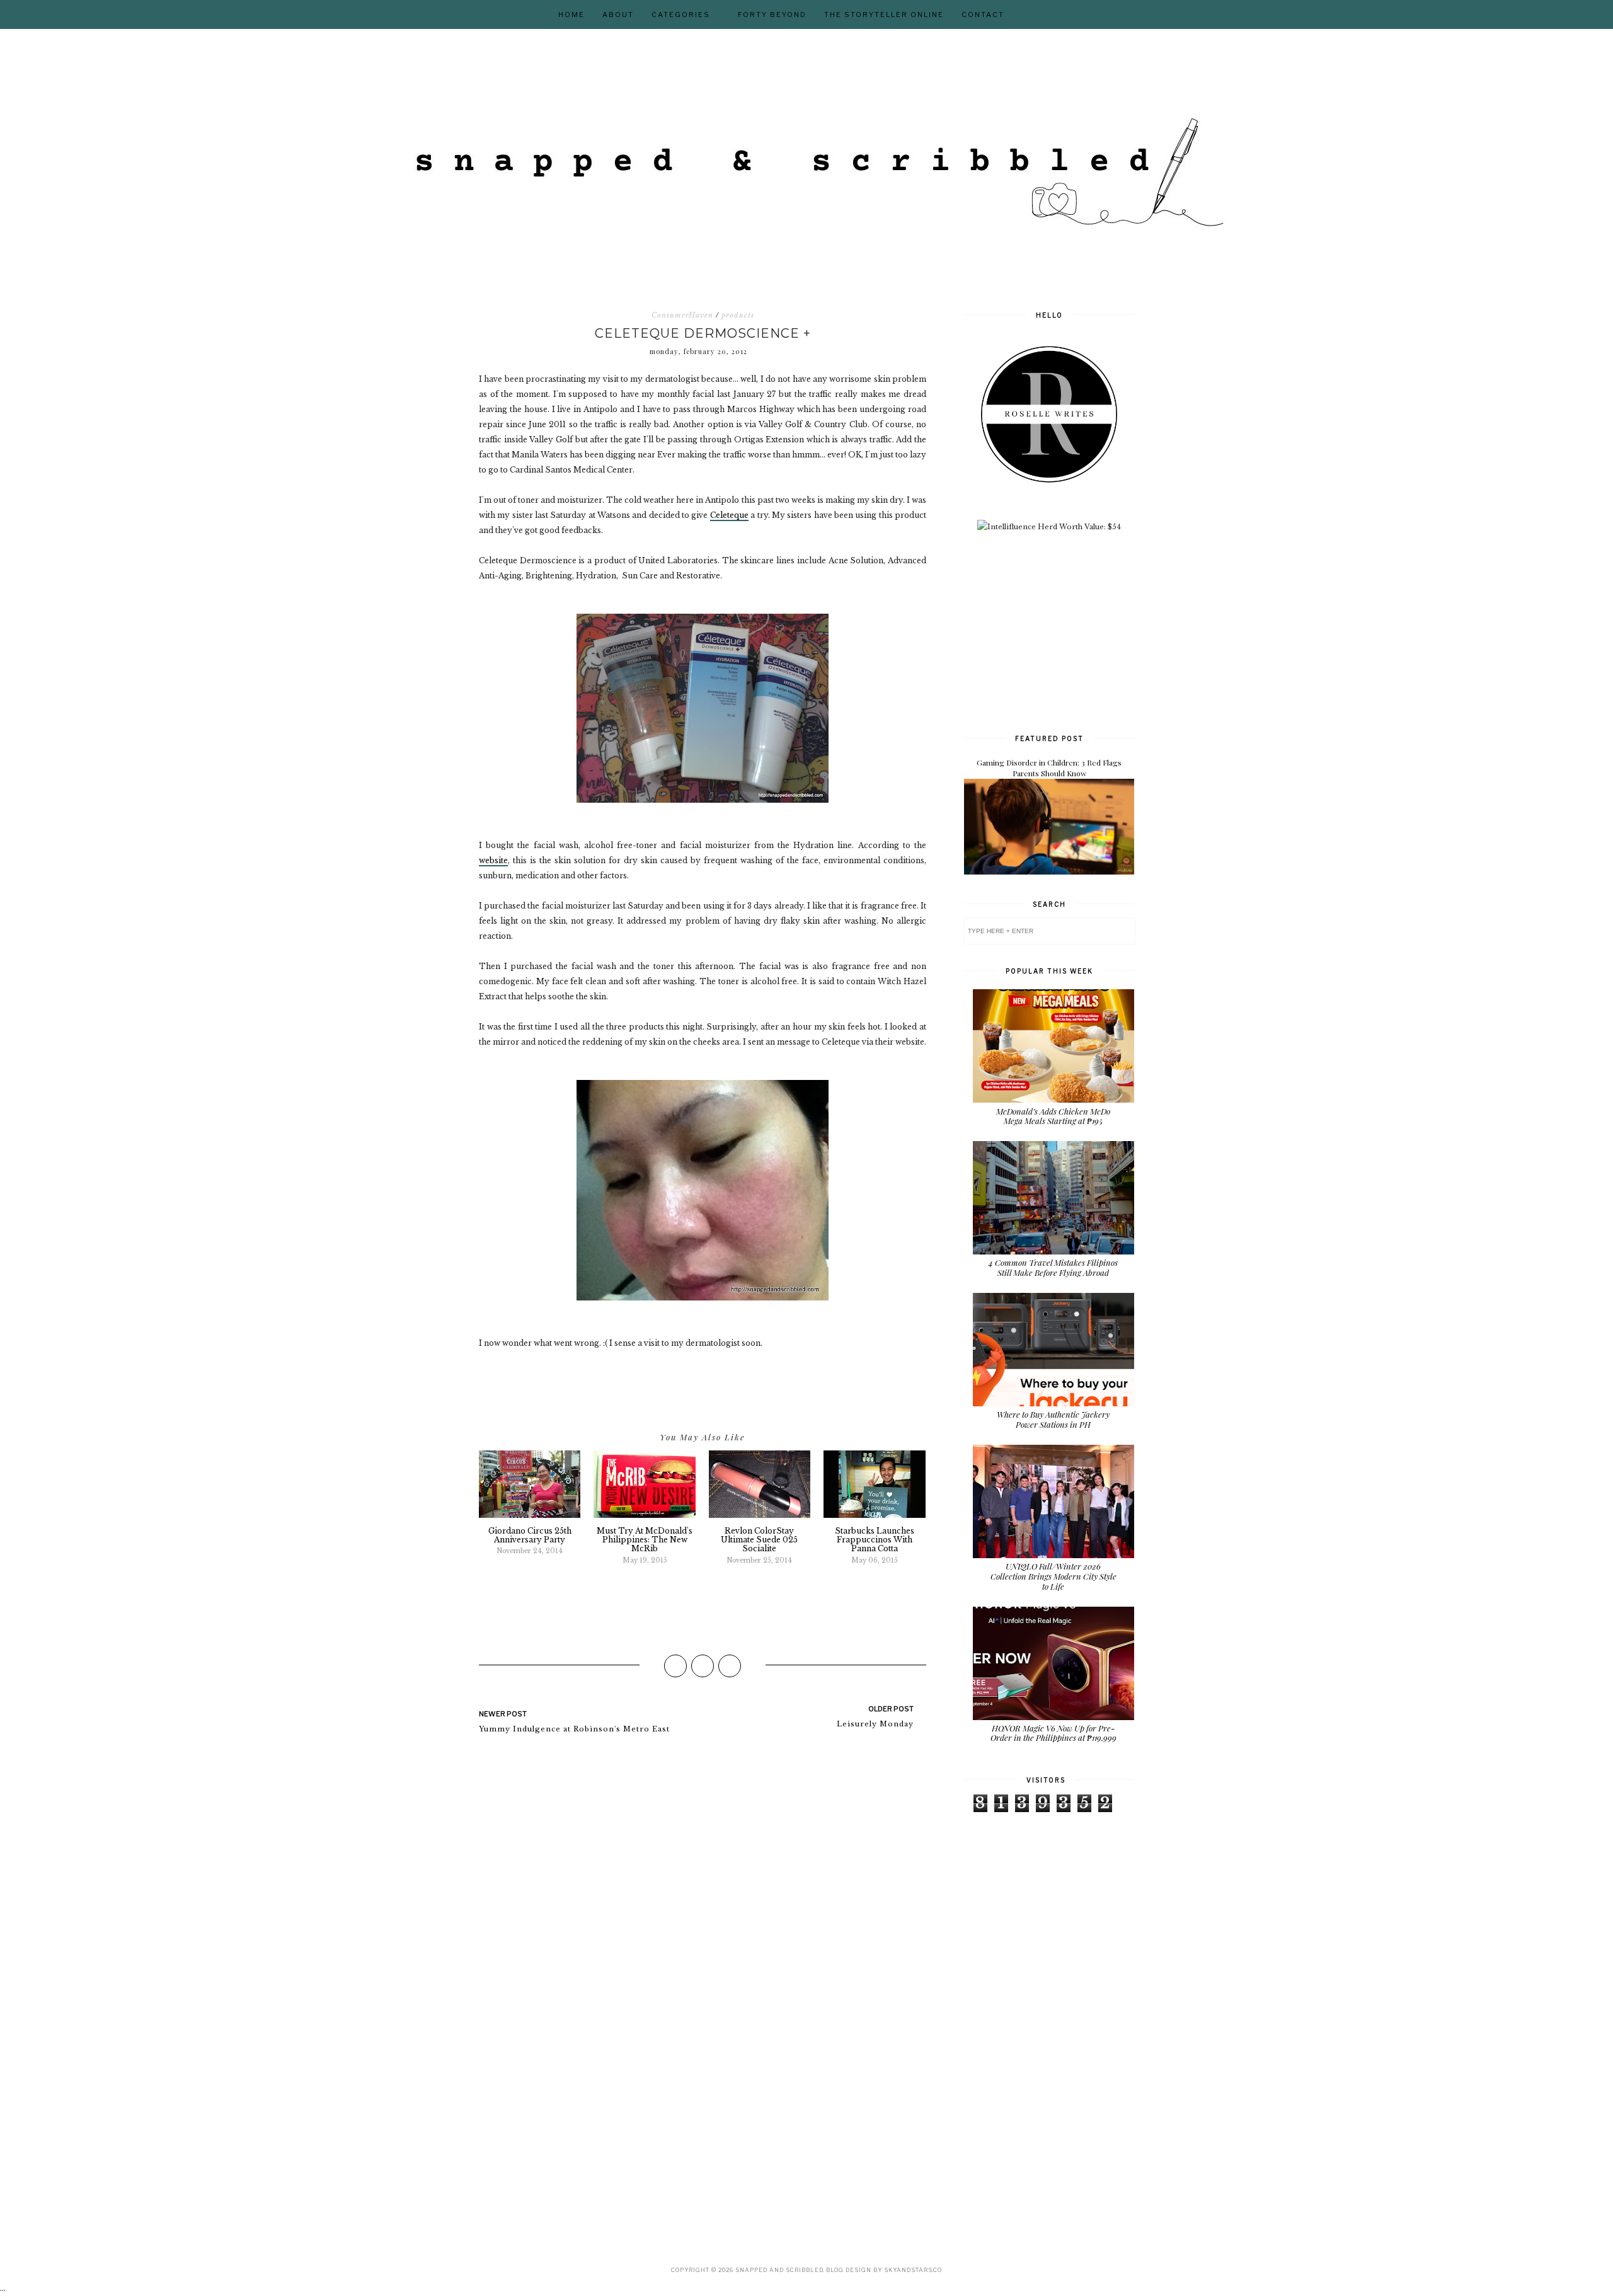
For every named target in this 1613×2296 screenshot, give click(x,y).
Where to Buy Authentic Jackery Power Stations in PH (1053, 1419)
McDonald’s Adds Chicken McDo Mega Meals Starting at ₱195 (1053, 1116)
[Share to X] (703, 1666)
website (493, 860)
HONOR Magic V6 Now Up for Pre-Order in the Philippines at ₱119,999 (1053, 1733)
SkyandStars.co (913, 2270)
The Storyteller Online (884, 14)
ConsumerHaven (682, 315)
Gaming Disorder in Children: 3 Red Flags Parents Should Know (1049, 768)
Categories (681, 14)
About (618, 14)
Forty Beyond (772, 14)
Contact (983, 14)
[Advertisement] (1059, 631)
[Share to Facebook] (675, 1666)
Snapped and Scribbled (779, 2270)
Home (571, 14)
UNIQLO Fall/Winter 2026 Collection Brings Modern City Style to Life (1053, 1576)
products (738, 315)
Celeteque (729, 515)
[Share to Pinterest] (730, 1666)
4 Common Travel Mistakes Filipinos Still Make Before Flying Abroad (1053, 1267)
